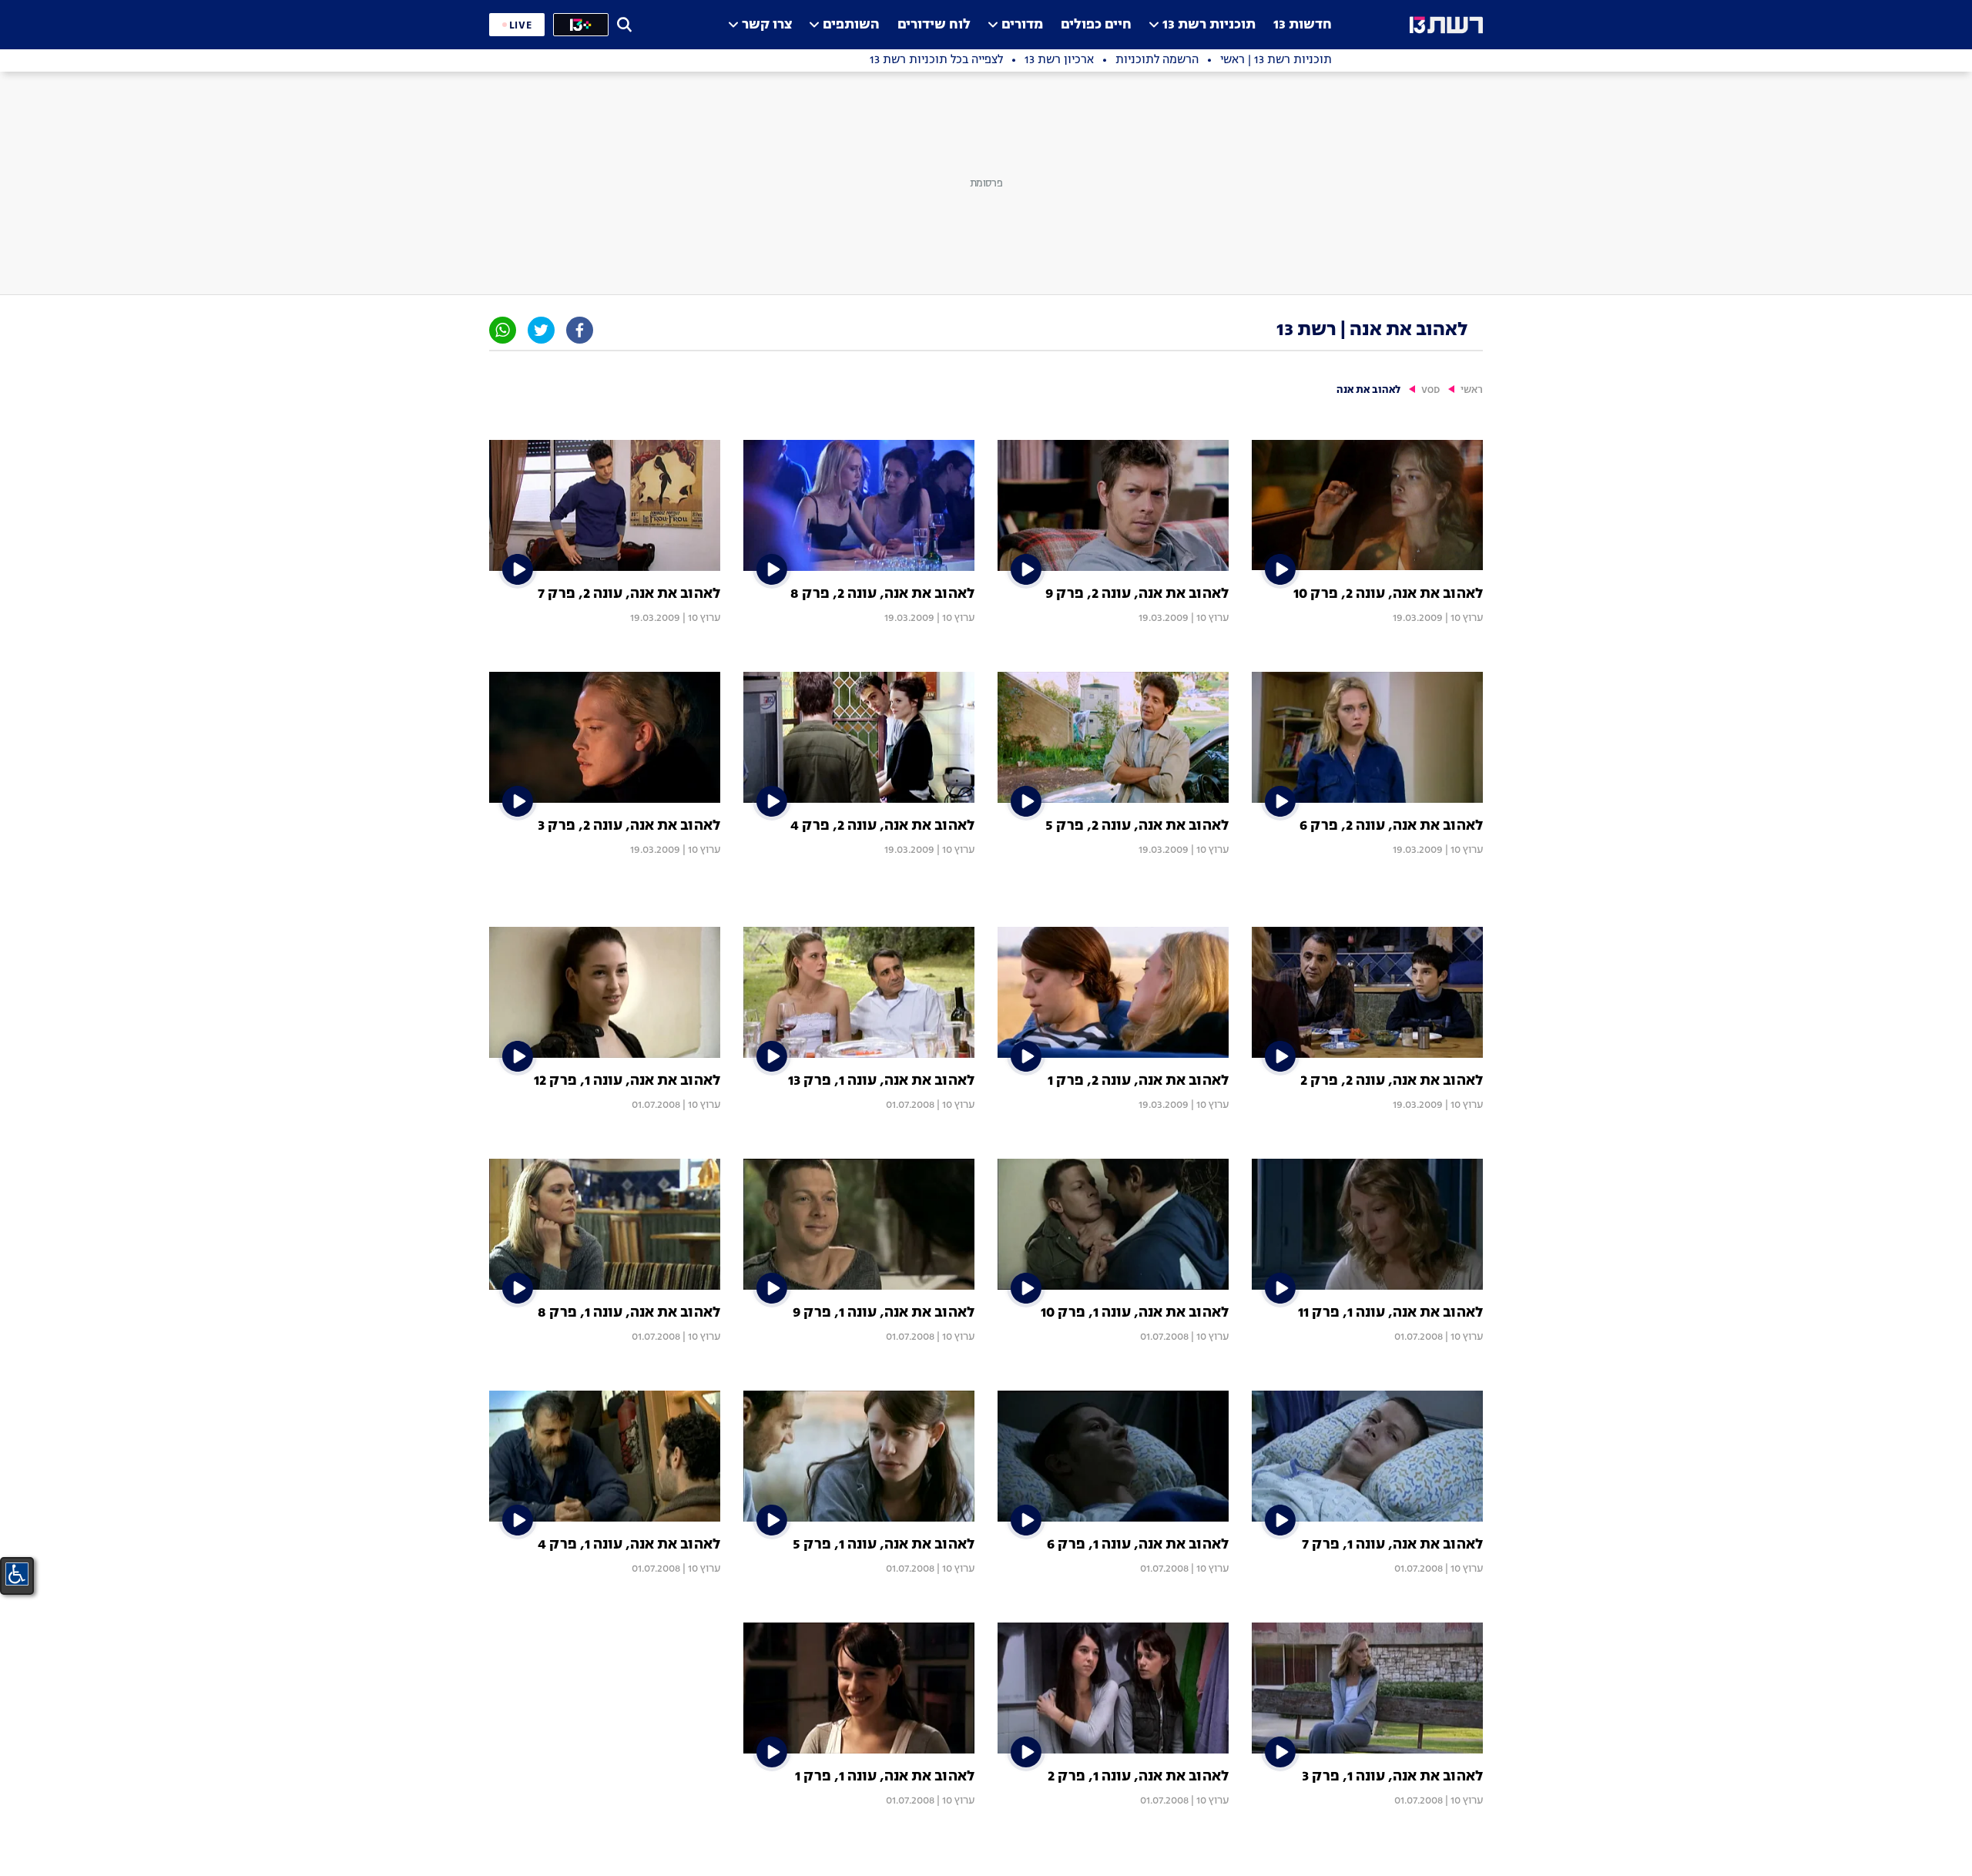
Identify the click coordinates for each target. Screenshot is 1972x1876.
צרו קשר (767, 25)
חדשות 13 (1303, 25)
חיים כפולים (1096, 25)
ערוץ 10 (1467, 618)
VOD (1430, 390)
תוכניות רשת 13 (1209, 25)
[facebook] (580, 330)
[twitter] (541, 330)
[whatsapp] (503, 330)
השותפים (851, 25)
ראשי (1472, 390)
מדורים (1022, 25)
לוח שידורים (934, 25)
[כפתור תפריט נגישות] (17, 1574)
